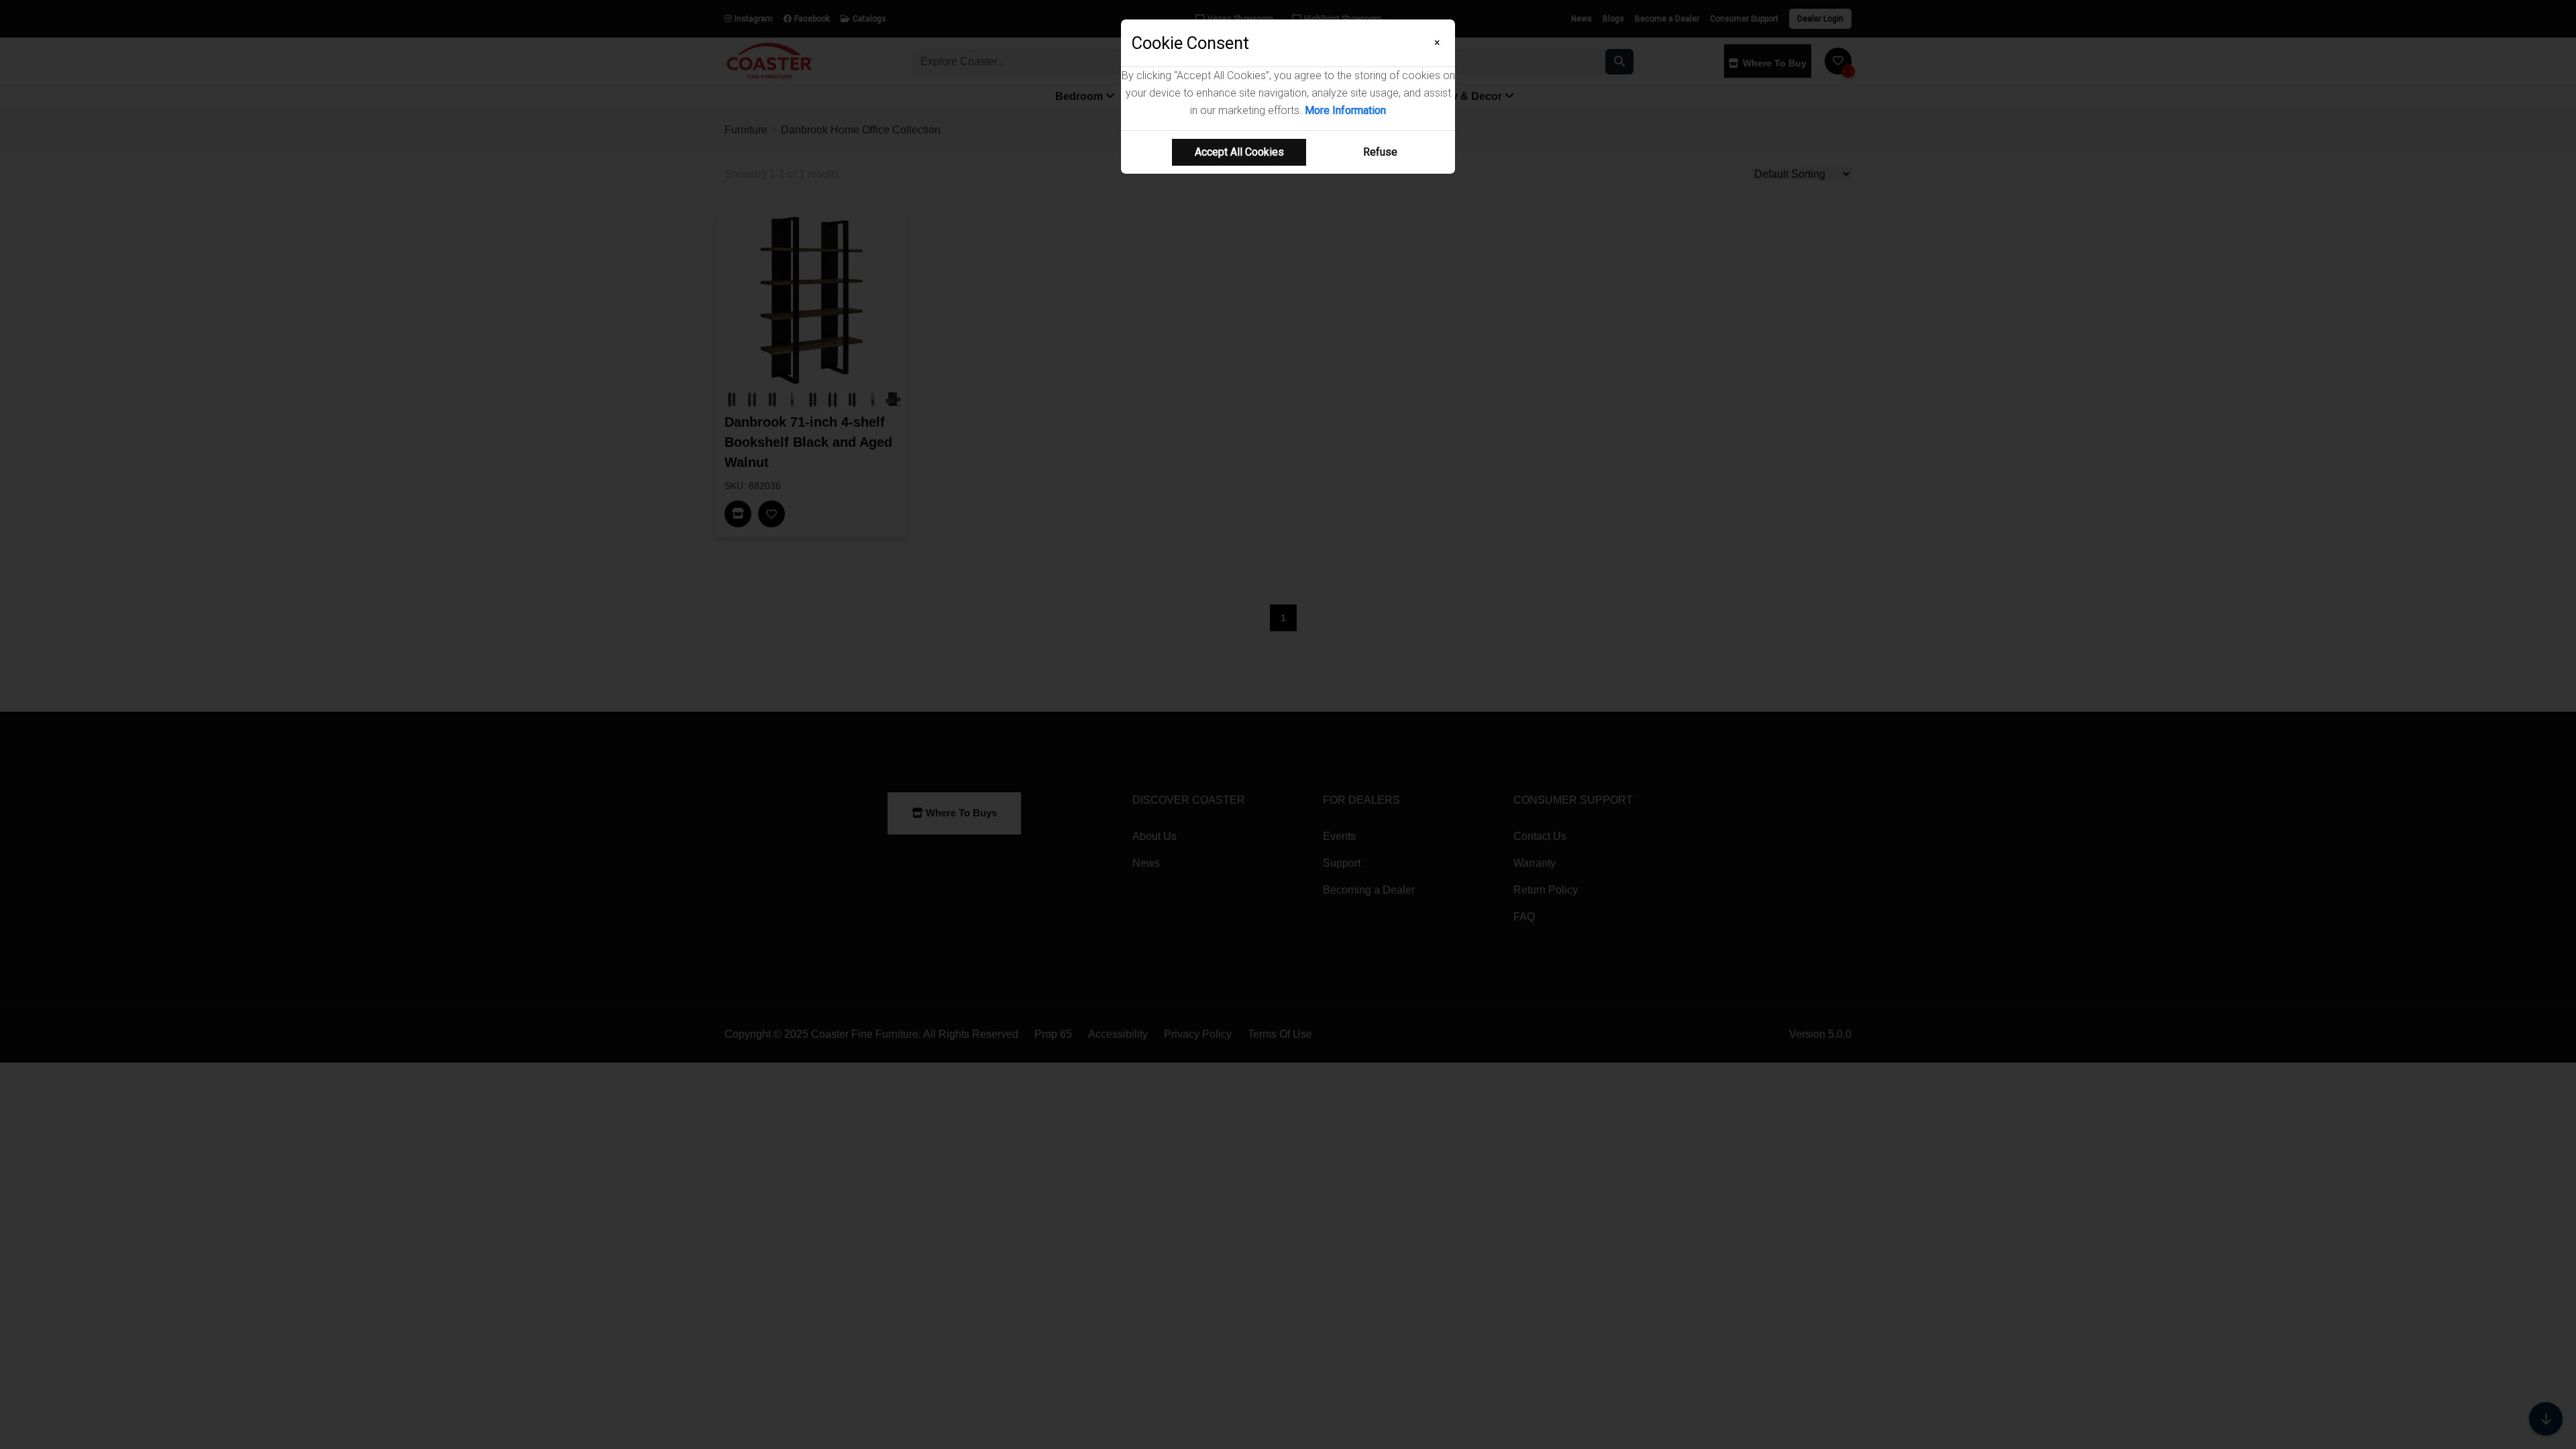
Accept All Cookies (1239, 152)
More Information (1345, 110)
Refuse (1380, 152)
